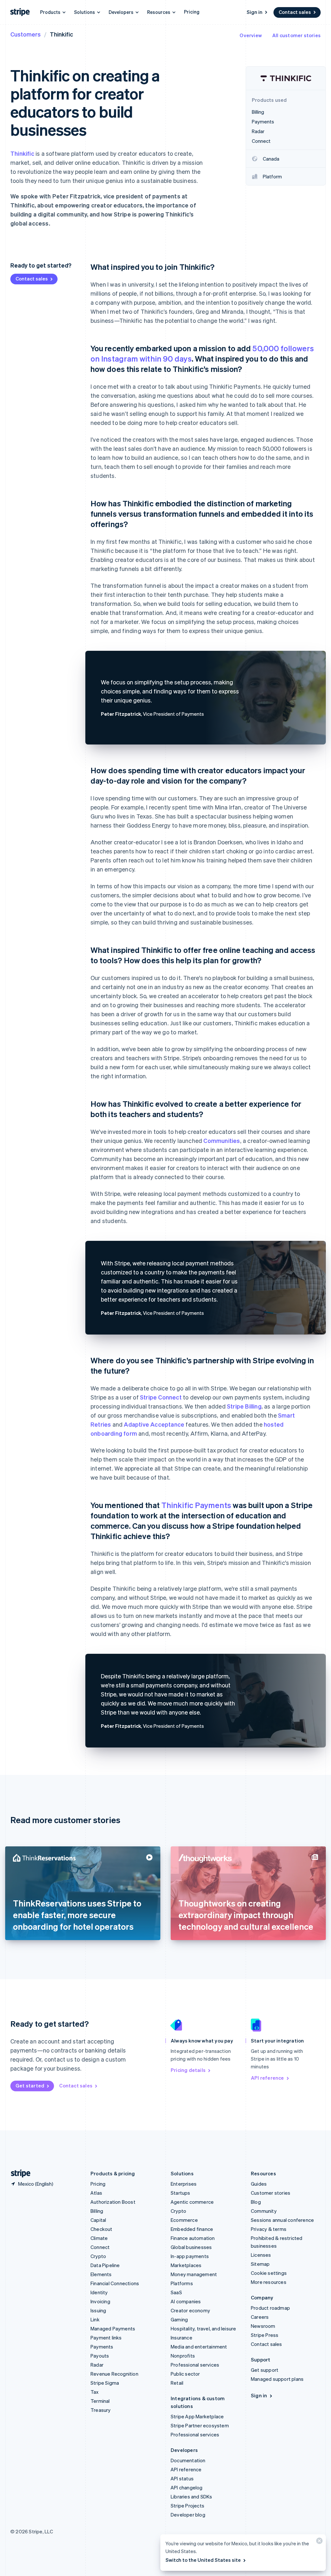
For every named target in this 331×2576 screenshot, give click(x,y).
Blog (256, 2202)
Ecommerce (184, 2220)
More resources (269, 2282)
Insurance (182, 2338)
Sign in (255, 12)
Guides (259, 2184)
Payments (102, 2347)
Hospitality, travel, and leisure (203, 2328)
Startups (181, 2193)
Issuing (98, 2310)
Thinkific (22, 153)
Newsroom (263, 2326)
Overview (251, 35)
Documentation (188, 2460)
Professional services (195, 2365)
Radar (97, 2365)
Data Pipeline (105, 2265)
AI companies (186, 2301)
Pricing (192, 12)
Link (95, 2319)
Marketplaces (186, 2265)
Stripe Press (265, 2335)
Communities (222, 1140)
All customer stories (296, 35)
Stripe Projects (187, 2506)
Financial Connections (115, 2283)
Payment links (106, 2338)
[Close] (318, 2542)
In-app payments (190, 2256)
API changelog (187, 2487)
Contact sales (295, 12)
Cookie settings (269, 2273)
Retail (177, 2383)
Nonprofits (183, 2356)
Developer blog (188, 2515)
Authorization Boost (113, 2202)
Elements (101, 2274)
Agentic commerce (192, 2202)
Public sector (185, 2374)
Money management (194, 2274)
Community (264, 2211)
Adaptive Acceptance (154, 1424)
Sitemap (260, 2264)
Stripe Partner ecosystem (200, 2425)
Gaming (179, 2319)
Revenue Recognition (114, 2374)
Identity (99, 2292)
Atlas (96, 2193)
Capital (98, 2220)
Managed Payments (113, 2328)
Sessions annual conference (282, 2220)
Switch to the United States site (203, 2560)
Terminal (100, 2401)
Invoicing (100, 2301)
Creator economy (190, 2310)
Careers (260, 2317)
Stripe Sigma (105, 2383)
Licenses (261, 2255)
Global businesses (191, 2247)
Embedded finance (192, 2229)
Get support (265, 2370)
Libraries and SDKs (192, 2497)
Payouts (100, 2356)
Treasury (101, 2410)
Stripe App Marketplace (197, 2416)
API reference (267, 2078)
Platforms (182, 2283)
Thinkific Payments (196, 1505)
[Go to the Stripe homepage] (18, 2174)
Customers (26, 34)
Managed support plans (277, 2379)
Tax (95, 2392)
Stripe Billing (244, 1406)
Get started (30, 2085)
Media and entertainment (199, 2347)
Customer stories (271, 2193)
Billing (97, 2211)
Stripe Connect (161, 1397)
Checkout (101, 2229)
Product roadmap (270, 2308)
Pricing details (188, 2070)
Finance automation (193, 2238)
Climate (99, 2238)
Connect (100, 2247)
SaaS (176, 2292)
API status (182, 2478)
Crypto (98, 2256)
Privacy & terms (269, 2229)
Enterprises (184, 2184)
